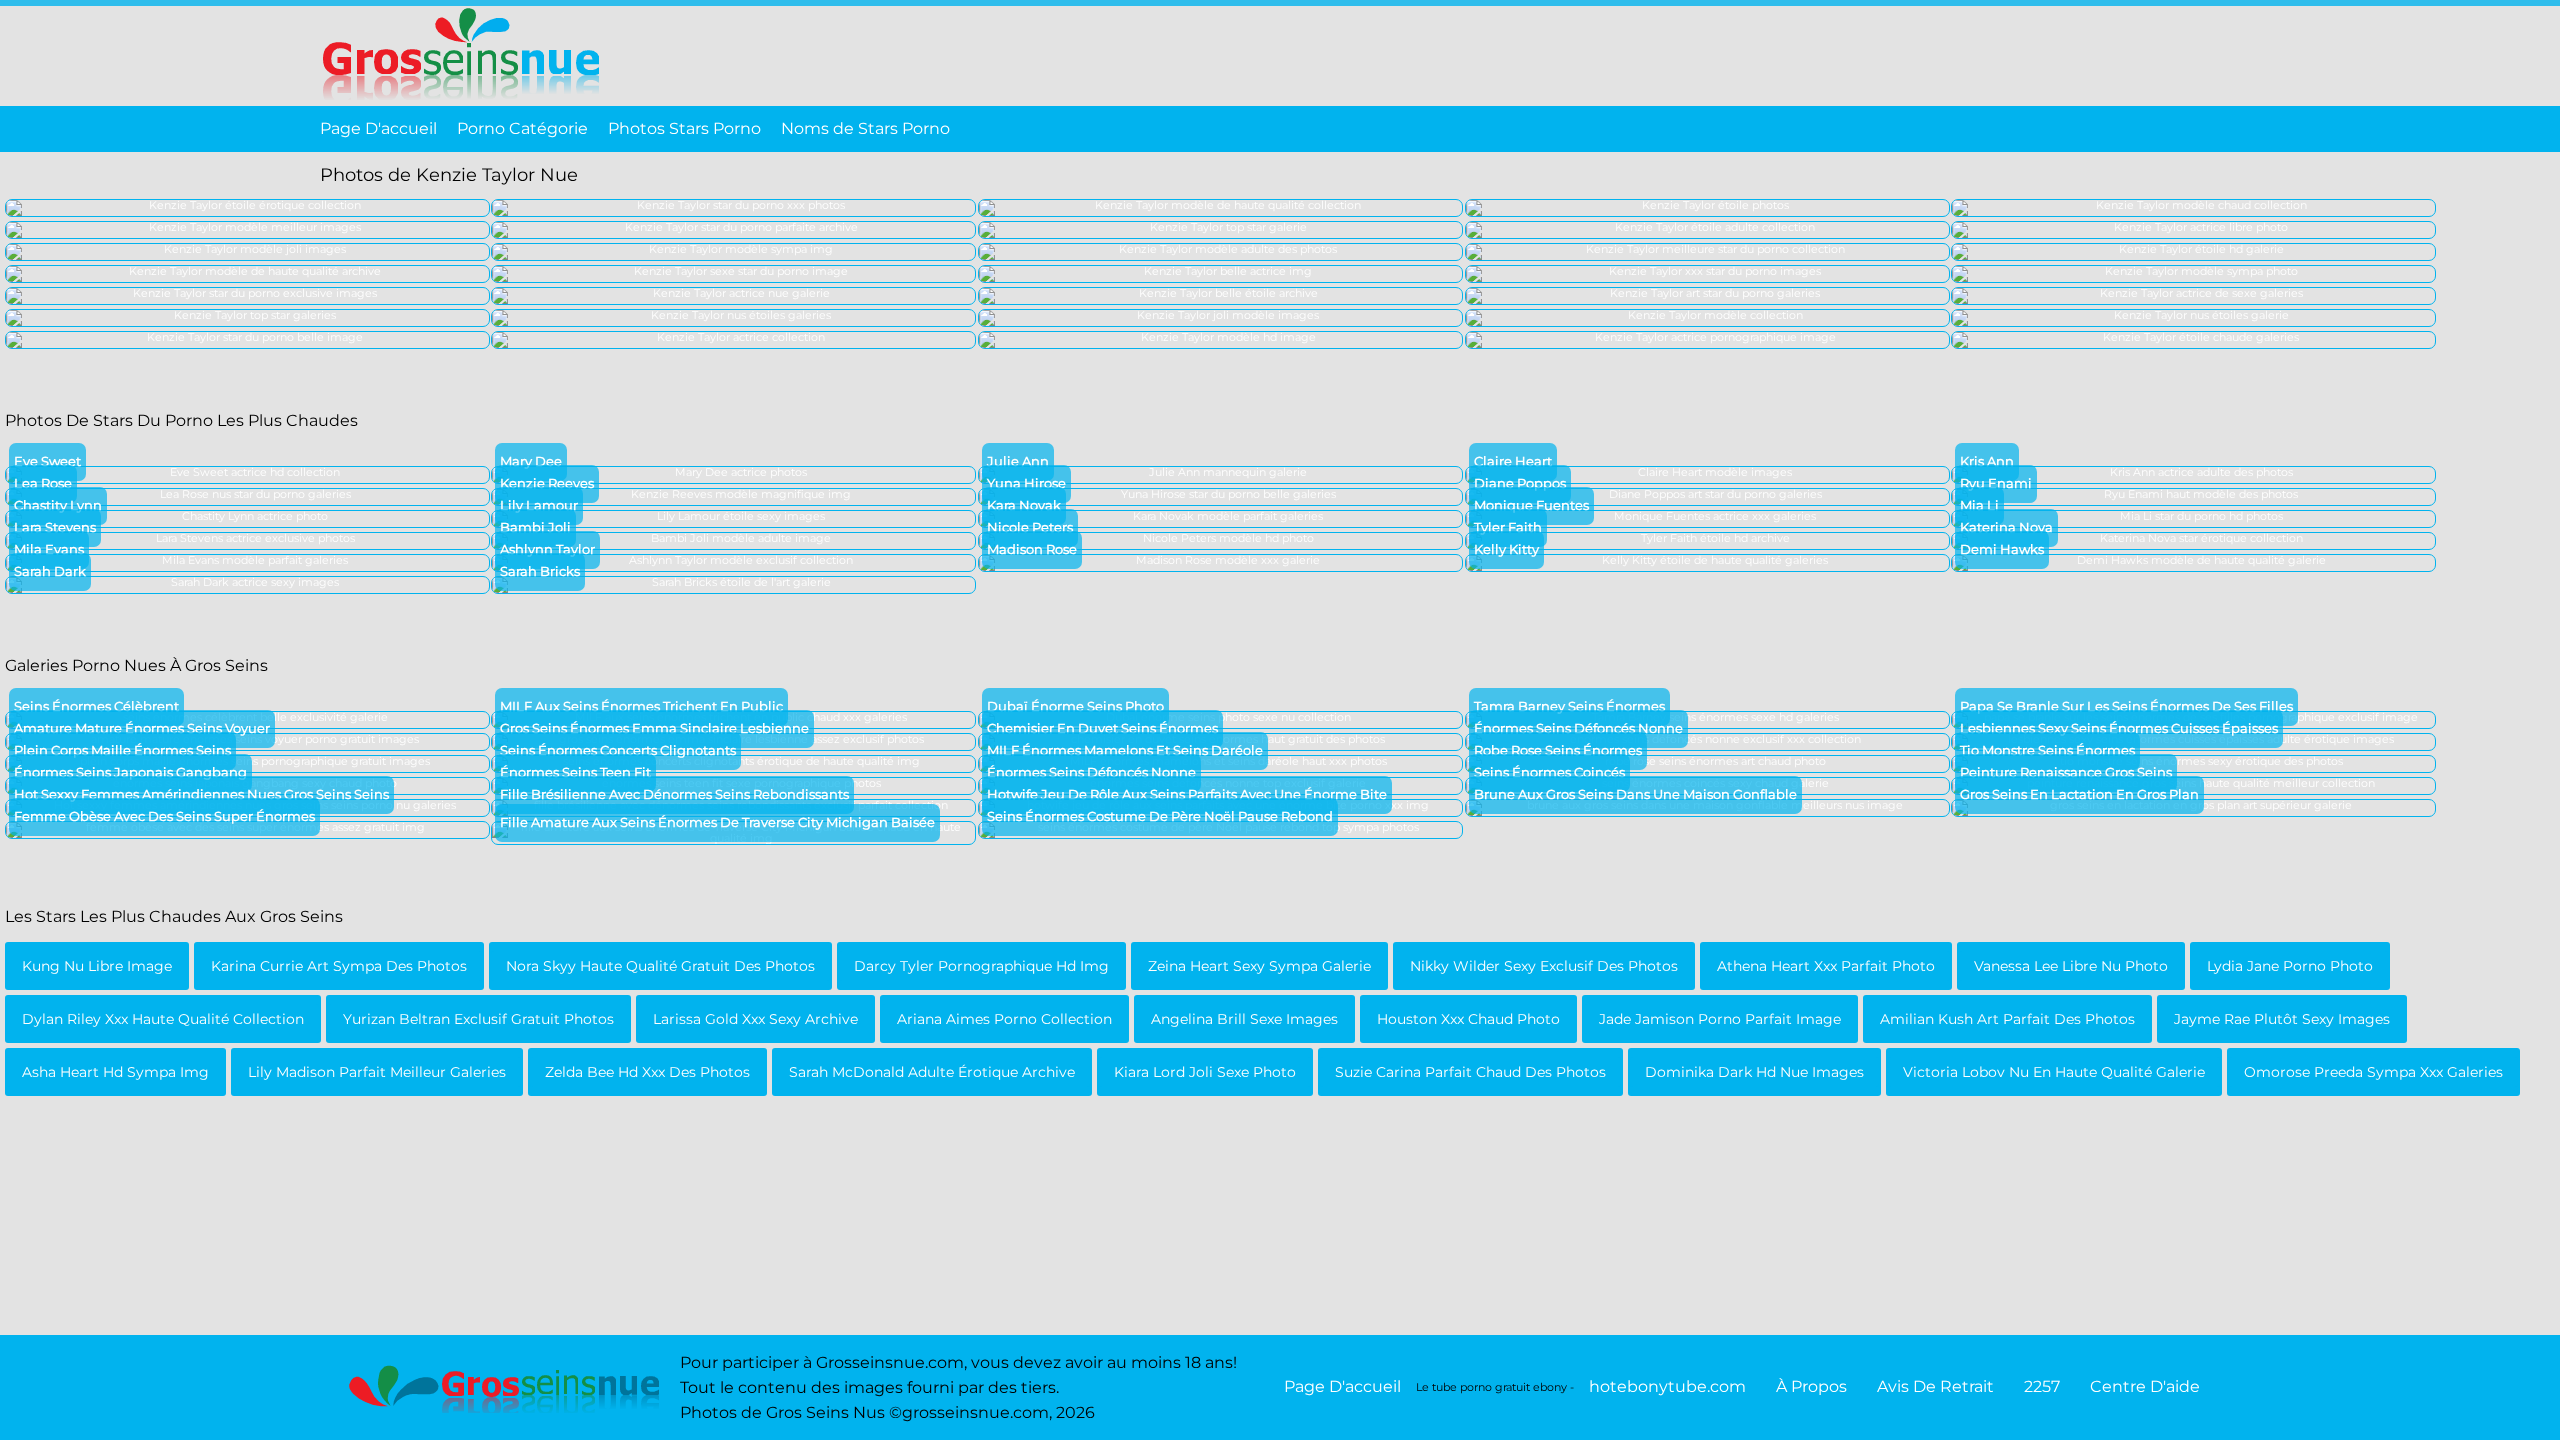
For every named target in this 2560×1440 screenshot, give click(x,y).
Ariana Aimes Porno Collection (1004, 1019)
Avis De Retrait (1935, 1386)
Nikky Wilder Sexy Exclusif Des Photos (1544, 966)
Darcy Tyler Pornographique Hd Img (981, 966)
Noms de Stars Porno (865, 128)
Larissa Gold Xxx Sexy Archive (755, 1019)
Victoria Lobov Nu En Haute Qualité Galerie (2054, 1072)
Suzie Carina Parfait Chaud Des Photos (1470, 1072)
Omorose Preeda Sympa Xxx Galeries (2373, 1072)
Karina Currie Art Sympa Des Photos (339, 966)
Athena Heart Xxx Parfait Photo (1826, 966)
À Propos (1811, 1386)
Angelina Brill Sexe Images (1244, 1019)
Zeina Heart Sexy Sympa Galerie (1259, 966)
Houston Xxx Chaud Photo (1468, 1019)
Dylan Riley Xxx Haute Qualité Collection (163, 1019)
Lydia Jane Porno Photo (2290, 966)
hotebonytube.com (1667, 1386)
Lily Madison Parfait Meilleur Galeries (377, 1072)
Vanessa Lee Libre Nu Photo (2071, 966)
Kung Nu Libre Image (97, 966)
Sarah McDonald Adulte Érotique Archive (932, 1072)
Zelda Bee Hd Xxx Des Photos (647, 1072)
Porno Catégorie (522, 128)
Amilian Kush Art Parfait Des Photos (2007, 1019)
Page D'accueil (378, 128)
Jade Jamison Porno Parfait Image (1720, 1019)
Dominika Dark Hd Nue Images (1754, 1072)
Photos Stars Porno (684, 128)
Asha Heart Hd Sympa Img (115, 1072)
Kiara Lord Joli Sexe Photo (1205, 1072)
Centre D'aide (2145, 1386)
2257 (2042, 1386)
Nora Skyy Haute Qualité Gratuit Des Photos (660, 966)
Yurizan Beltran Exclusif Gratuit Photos (478, 1019)
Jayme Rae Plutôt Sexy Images (2282, 1019)
